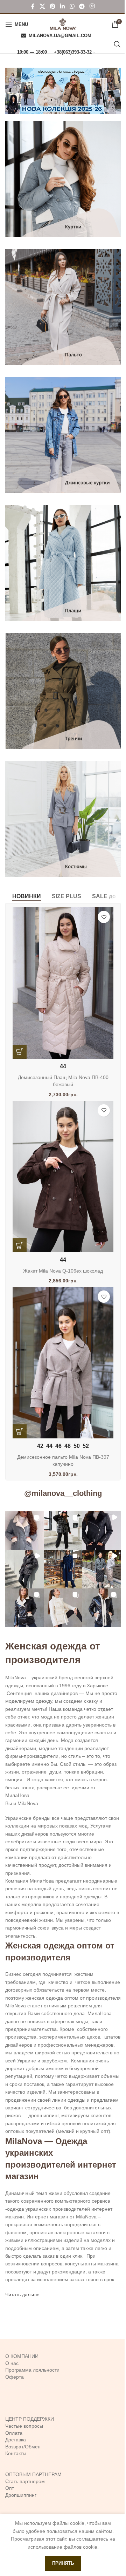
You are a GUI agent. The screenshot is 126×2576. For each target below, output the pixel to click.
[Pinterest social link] (52, 6)
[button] (24, 1531)
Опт (10, 2488)
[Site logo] (63, 24)
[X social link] (42, 6)
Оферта (15, 2377)
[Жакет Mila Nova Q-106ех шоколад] (63, 1177)
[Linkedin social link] (62, 6)
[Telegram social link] (82, 6)
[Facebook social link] (33, 6)
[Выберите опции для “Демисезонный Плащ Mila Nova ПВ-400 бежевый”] (20, 1052)
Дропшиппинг (21, 2495)
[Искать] (117, 44)
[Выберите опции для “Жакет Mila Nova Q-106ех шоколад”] (20, 1245)
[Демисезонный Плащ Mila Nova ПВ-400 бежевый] (63, 983)
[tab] (27, 896)
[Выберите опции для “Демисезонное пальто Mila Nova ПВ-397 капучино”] (20, 1431)
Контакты (16, 2453)
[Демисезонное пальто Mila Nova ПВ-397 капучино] (63, 1363)
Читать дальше (22, 2294)
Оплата (14, 2433)
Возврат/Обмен (23, 2447)
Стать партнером (25, 2481)
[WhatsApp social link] (72, 6)
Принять (63, 2563)
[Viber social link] (92, 6)
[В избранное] (104, 917)
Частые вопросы (24, 2426)
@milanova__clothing (63, 1493)
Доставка (16, 2440)
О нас (12, 2363)
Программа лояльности (32, 2370)
